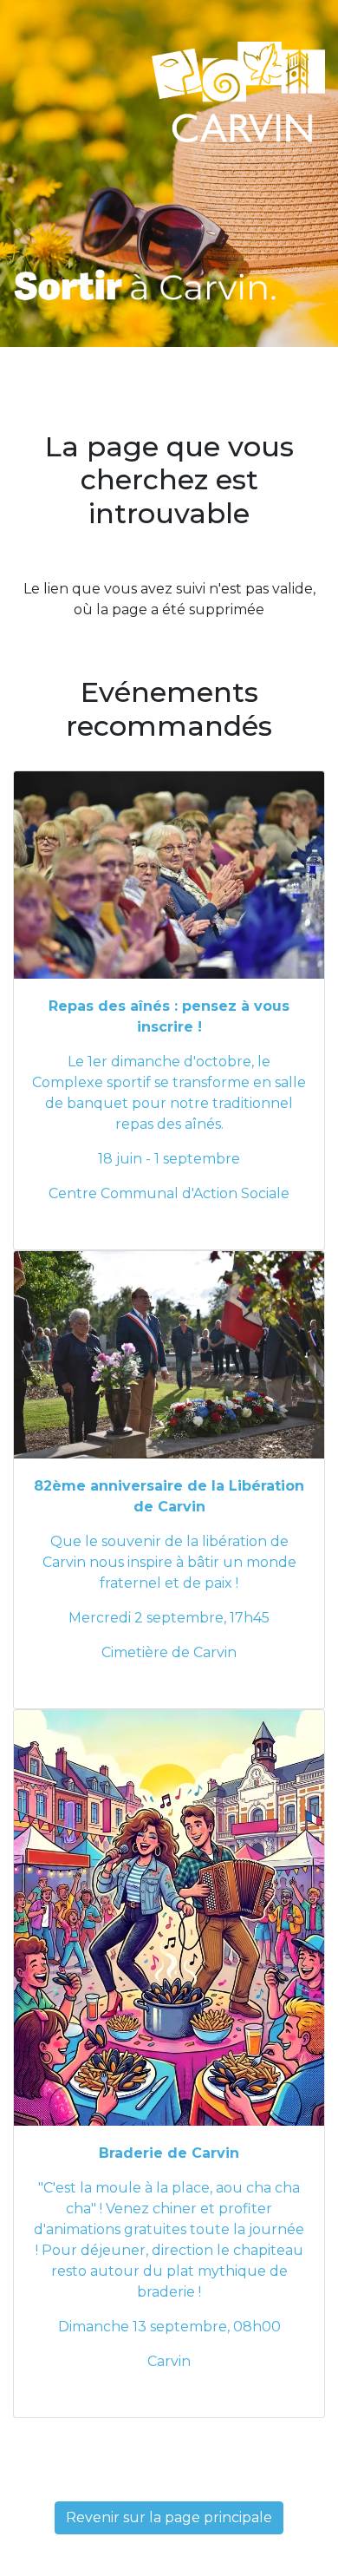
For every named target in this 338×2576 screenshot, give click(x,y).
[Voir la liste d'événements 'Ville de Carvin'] (146, 284)
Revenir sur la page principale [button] (169, 2517)
